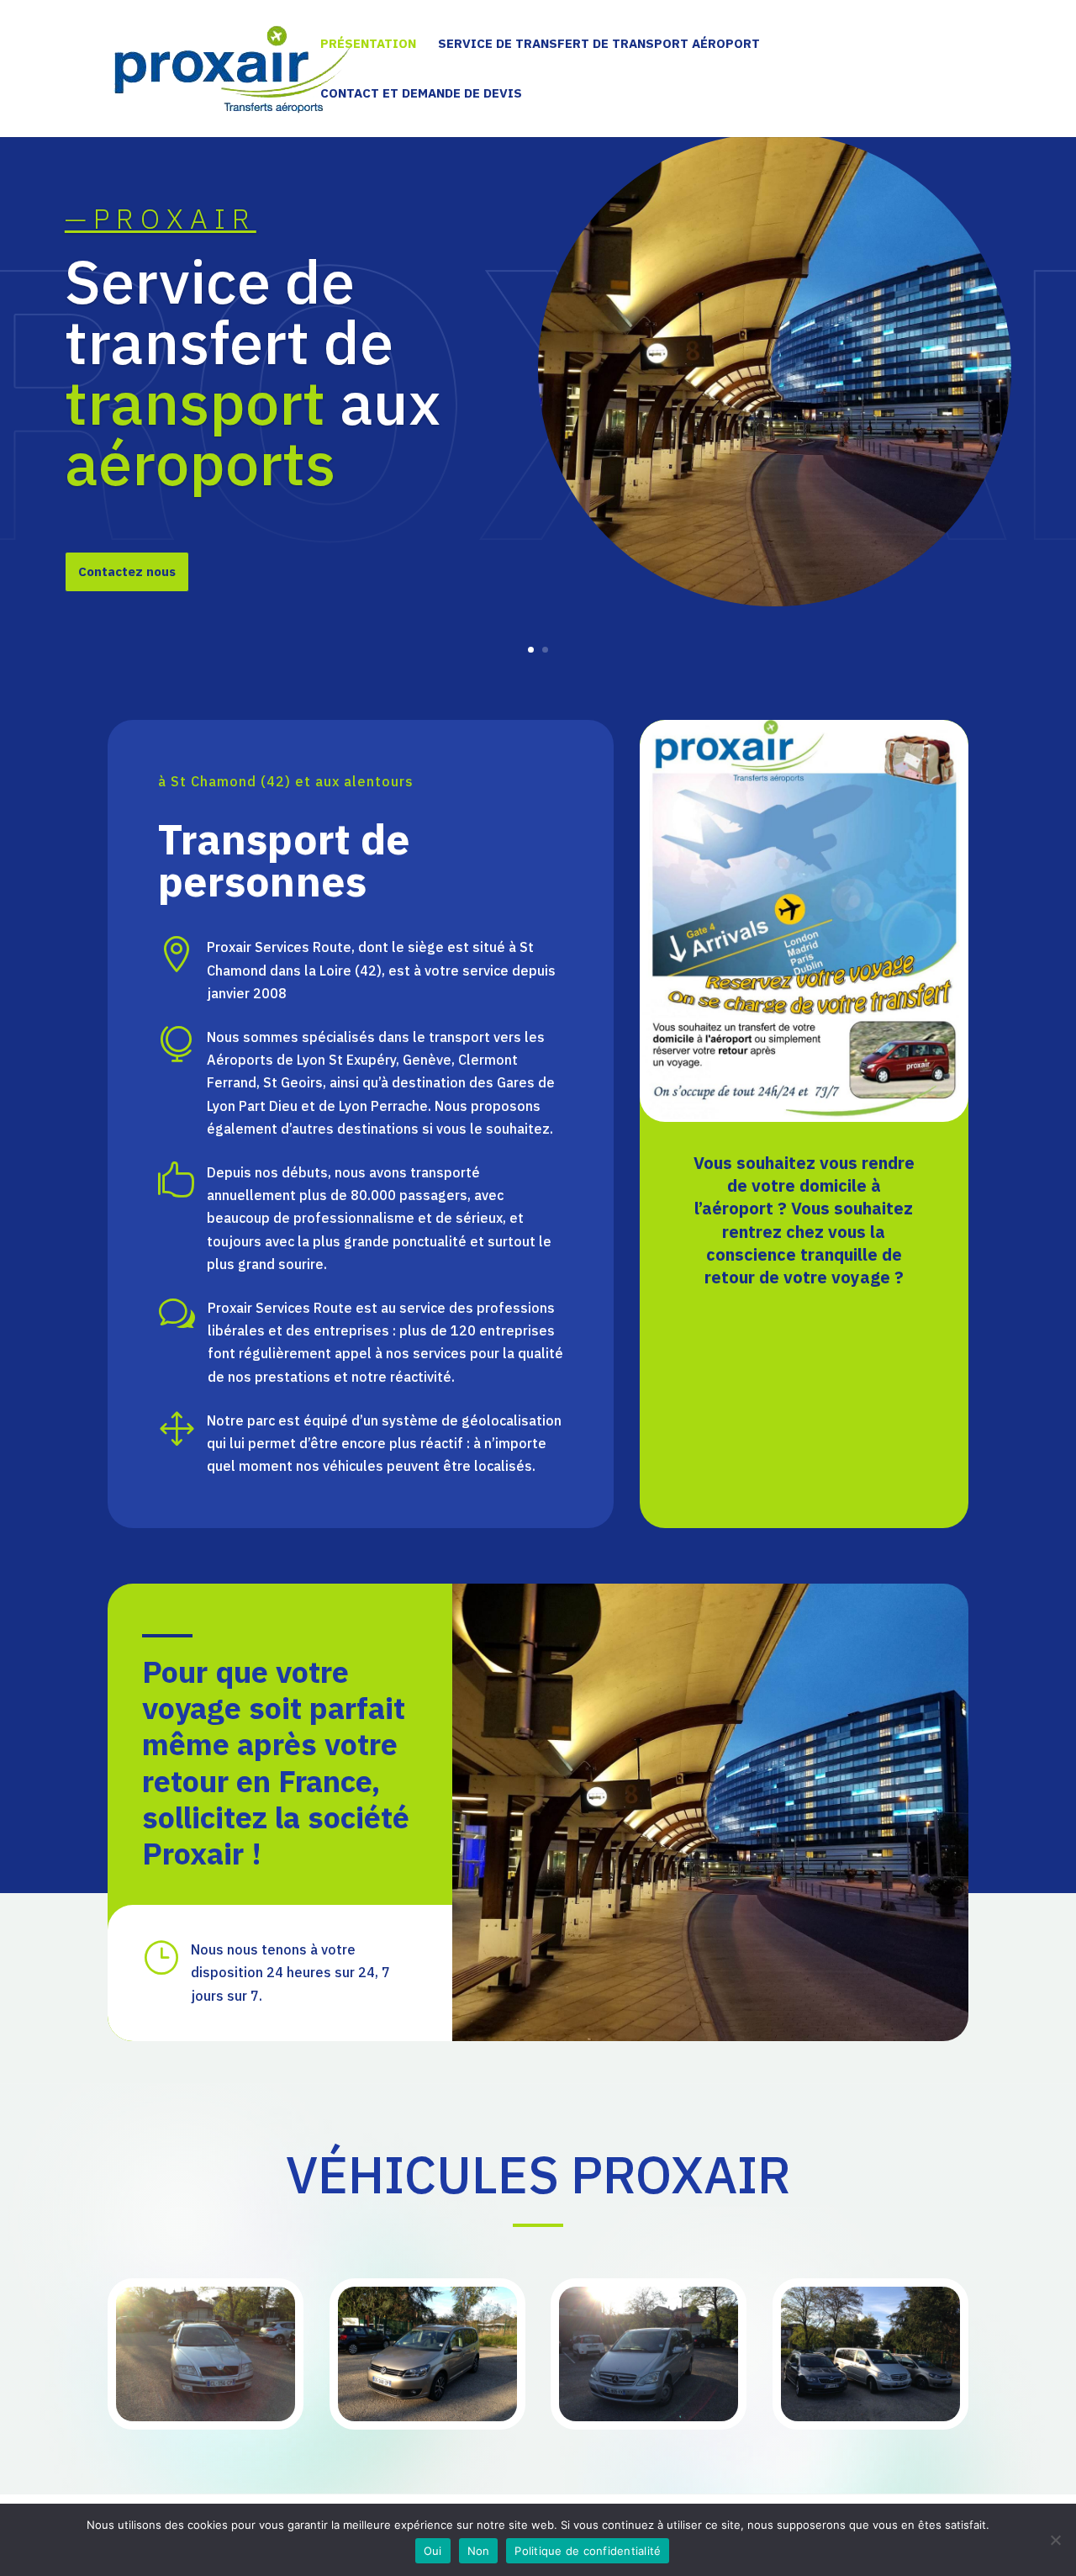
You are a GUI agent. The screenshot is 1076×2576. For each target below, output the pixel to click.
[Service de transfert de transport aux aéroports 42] (206, 2416)
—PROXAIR (161, 218)
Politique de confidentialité (588, 2551)
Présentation (368, 45)
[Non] (1055, 2540)
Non (479, 2551)
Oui (433, 2551)
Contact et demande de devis (421, 94)
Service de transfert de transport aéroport (599, 45)
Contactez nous (127, 571)
